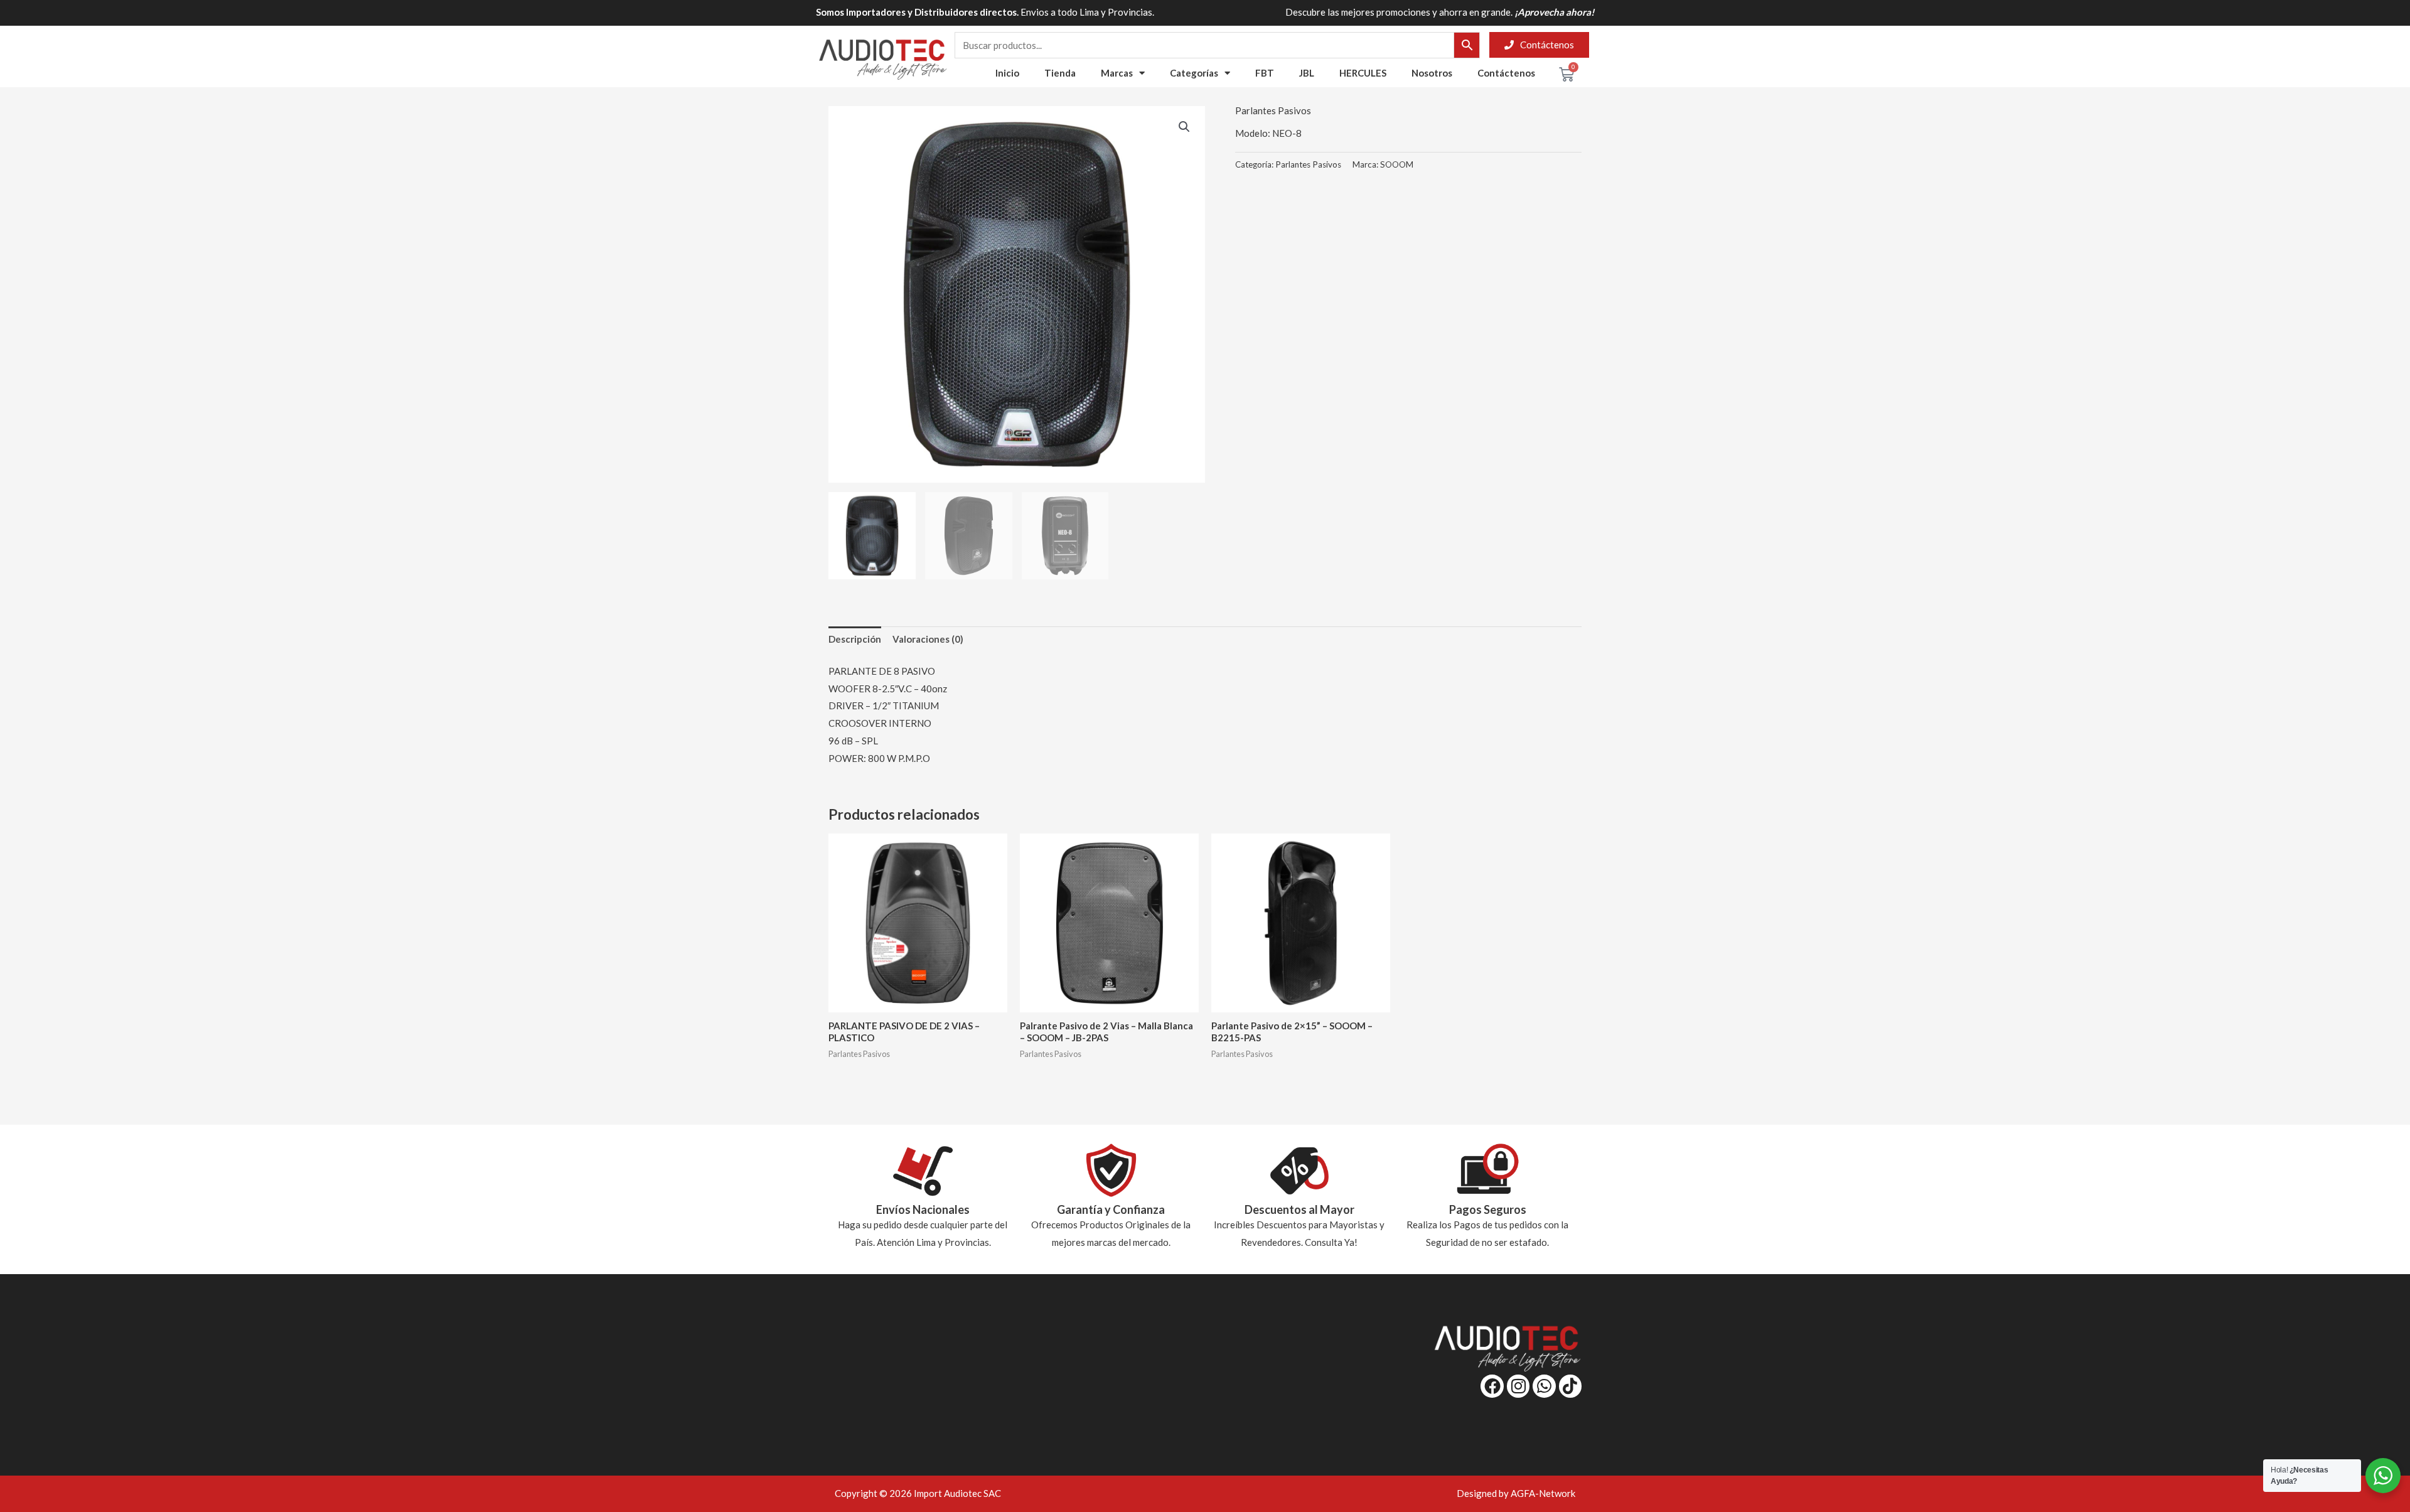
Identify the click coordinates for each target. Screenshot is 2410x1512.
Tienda (1060, 73)
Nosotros (1432, 73)
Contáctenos (1506, 73)
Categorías (1194, 73)
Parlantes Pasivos (1273, 110)
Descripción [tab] (855, 639)
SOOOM (1397, 164)
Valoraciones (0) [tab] (928, 639)
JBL (1307, 73)
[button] (1184, 127)
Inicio (1007, 73)
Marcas (1117, 73)
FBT (1265, 73)
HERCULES (1363, 73)
